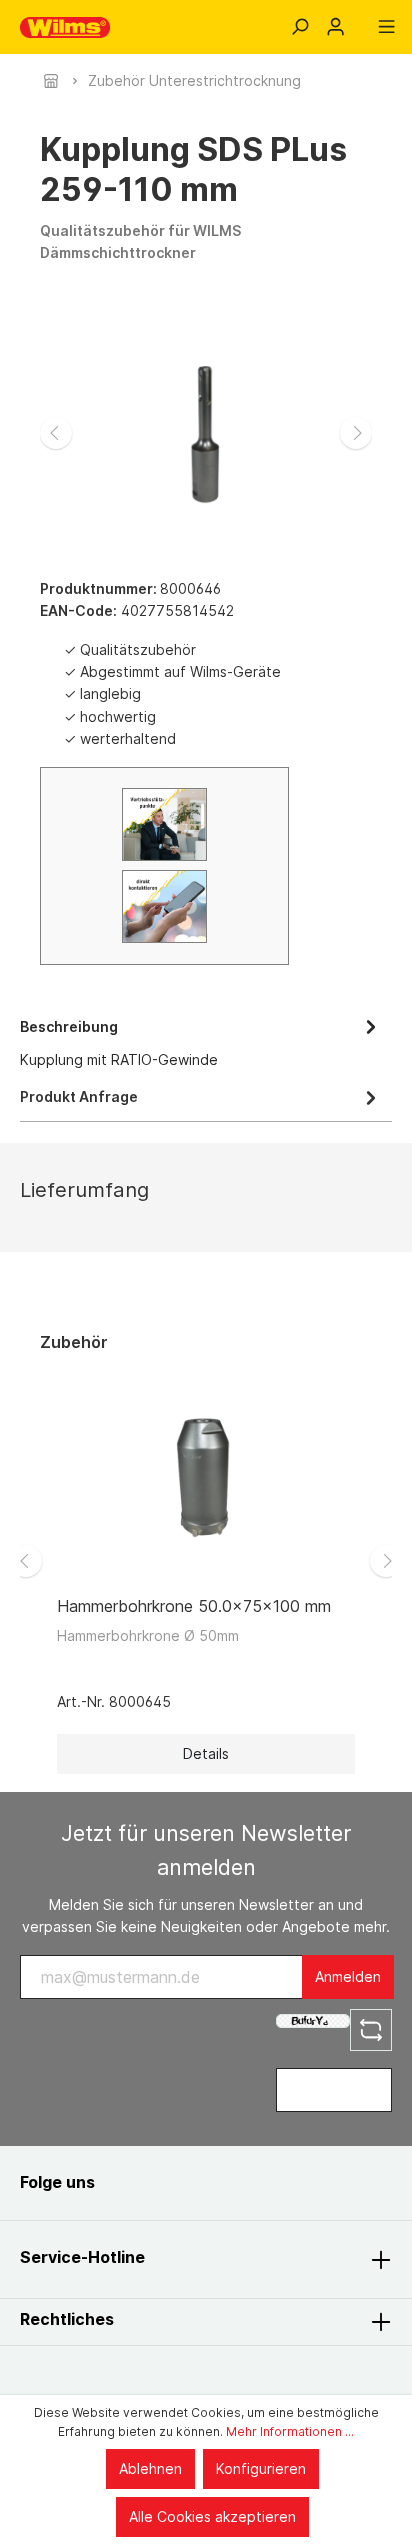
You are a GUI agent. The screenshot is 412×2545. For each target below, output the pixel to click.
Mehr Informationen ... (290, 2431)
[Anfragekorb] (361, 20)
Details (206, 1753)
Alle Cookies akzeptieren (212, 2516)
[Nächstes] (356, 433)
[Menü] (386, 27)
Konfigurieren (261, 2468)
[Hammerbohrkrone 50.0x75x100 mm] (206, 1480)
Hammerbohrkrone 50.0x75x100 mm (194, 1606)
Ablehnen (150, 2468)
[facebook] (132, 2182)
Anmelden (348, 1976)
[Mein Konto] (335, 27)
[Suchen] (299, 27)
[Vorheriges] (56, 433)
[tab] (201, 1041)
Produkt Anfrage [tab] (79, 1096)
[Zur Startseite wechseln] (65, 27)
